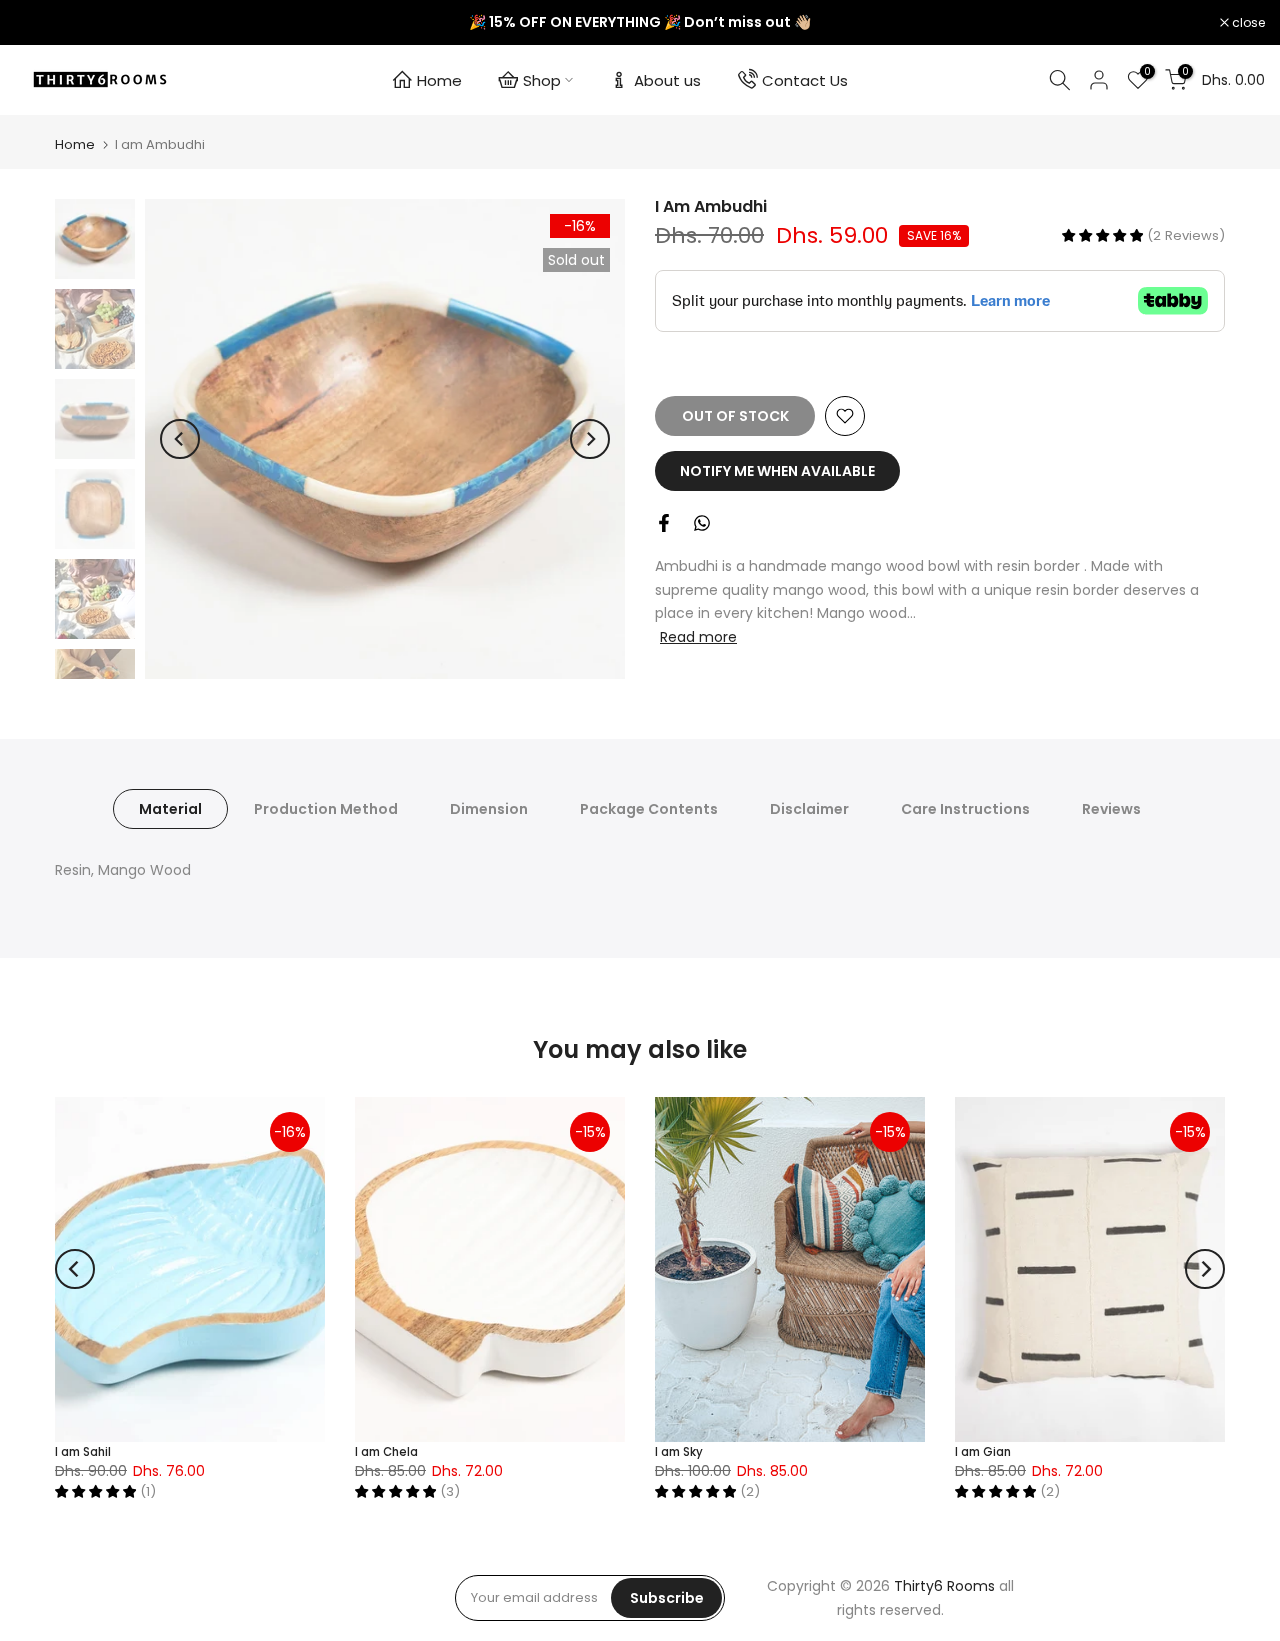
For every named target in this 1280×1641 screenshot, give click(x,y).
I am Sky (679, 1452)
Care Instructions (965, 809)
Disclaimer (809, 809)
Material (170, 809)
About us (667, 80)
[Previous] (180, 439)
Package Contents (649, 809)
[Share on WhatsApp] (702, 523)
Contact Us (805, 80)
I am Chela (386, 1452)
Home (439, 80)
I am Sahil (83, 1452)
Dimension (489, 809)
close (42, 23)
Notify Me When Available (777, 471)
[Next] (590, 439)
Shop (542, 80)
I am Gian (983, 1452)
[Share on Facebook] (664, 523)
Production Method (326, 809)
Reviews (1111, 809)
